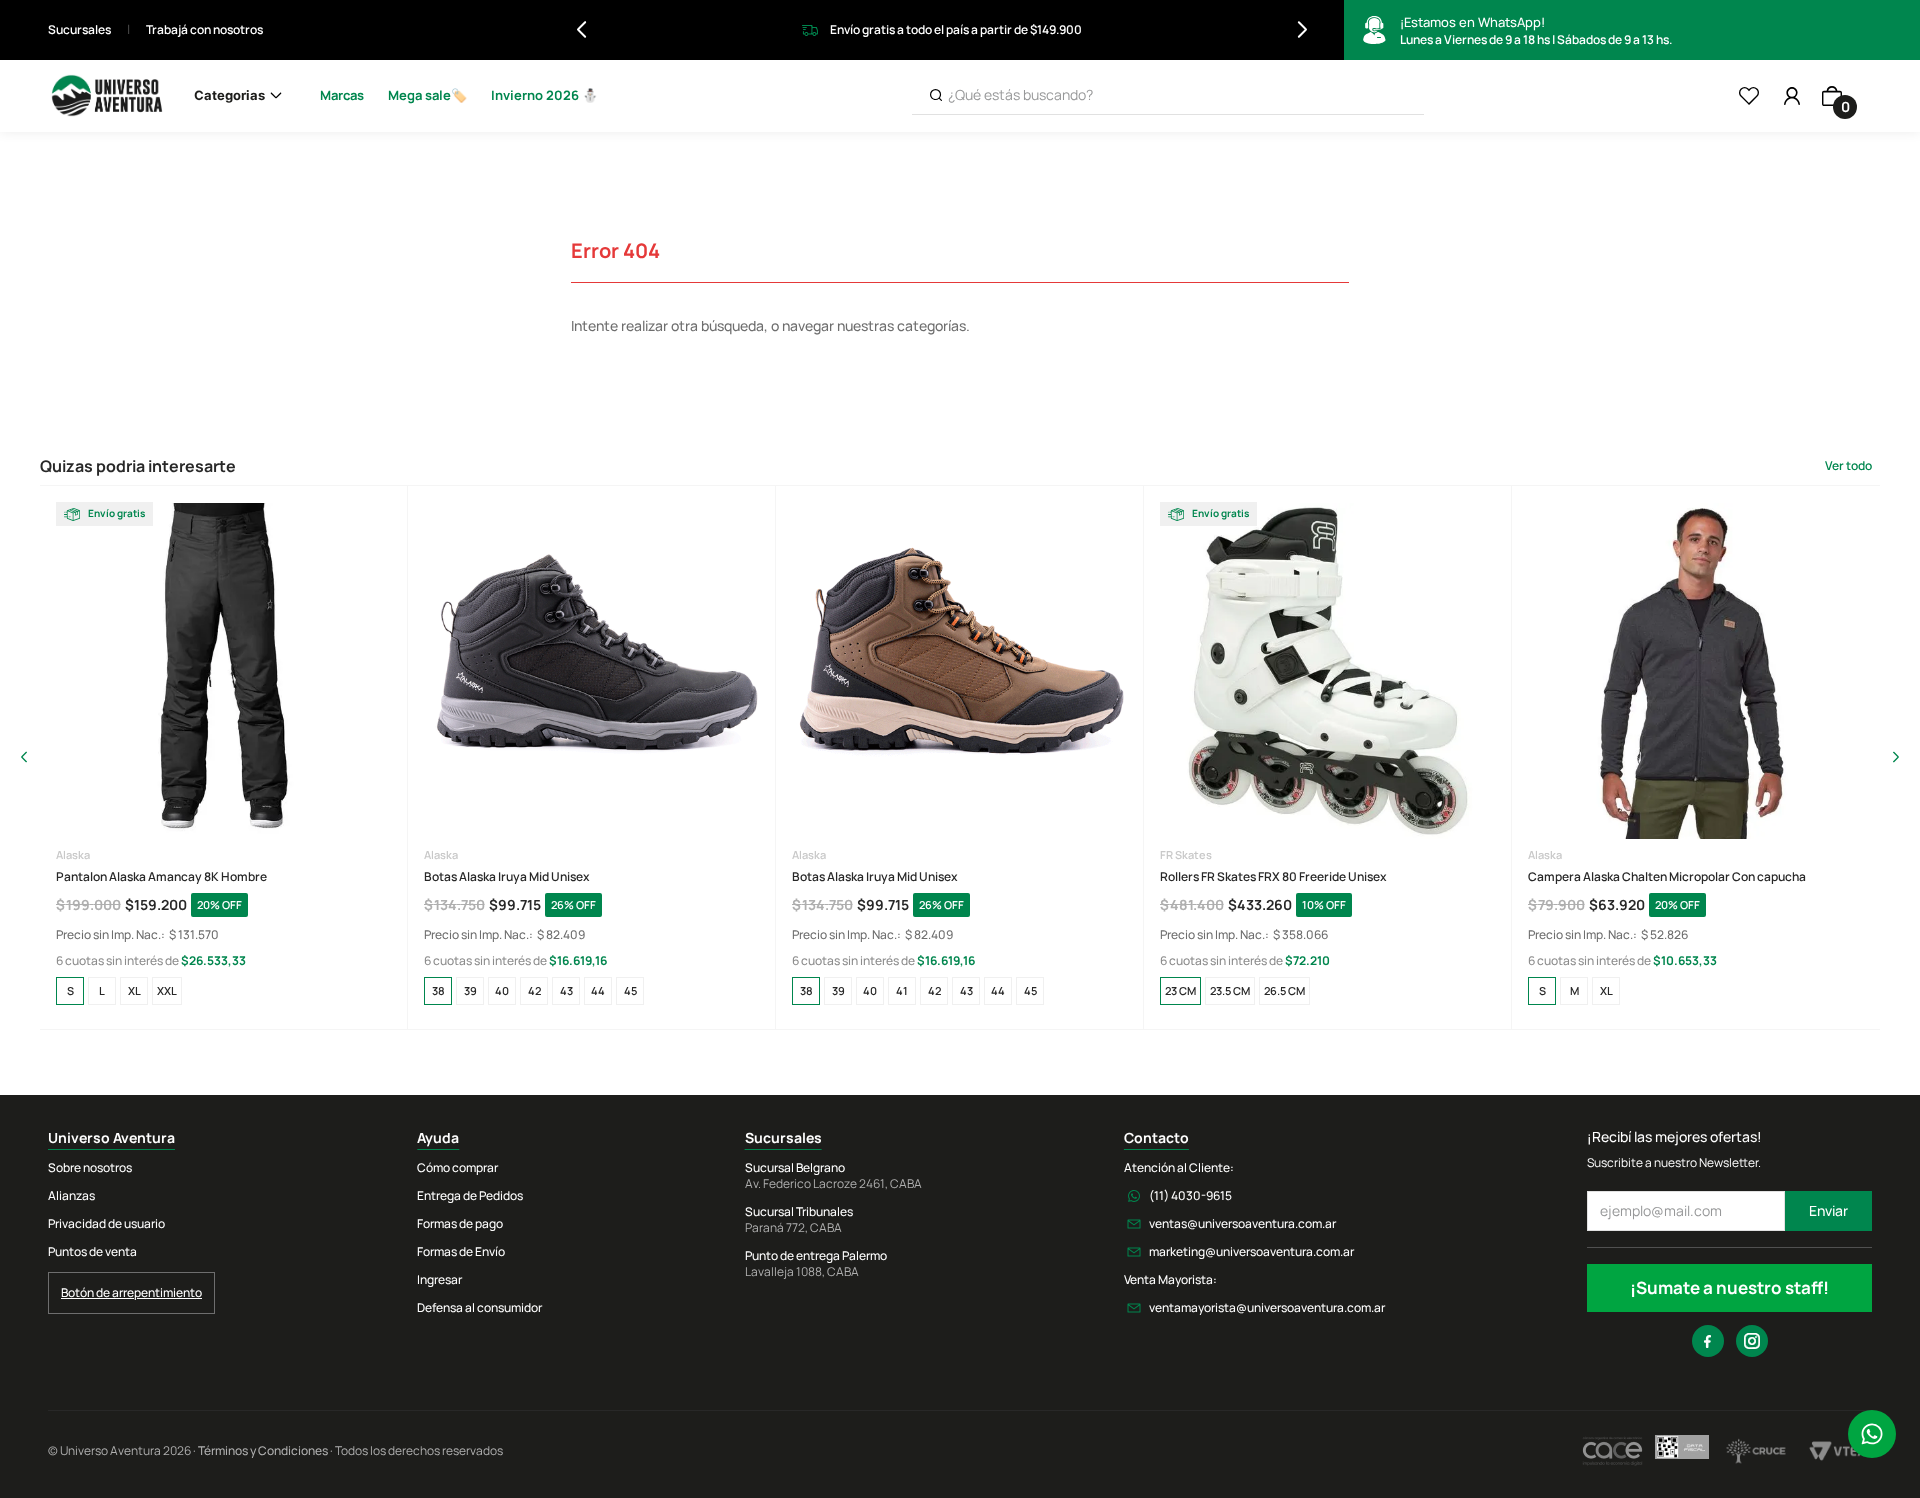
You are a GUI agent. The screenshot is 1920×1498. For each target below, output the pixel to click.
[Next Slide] (1302, 29)
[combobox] (1168, 96)
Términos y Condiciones (263, 1450)
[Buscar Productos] (936, 95)
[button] (70, 991)
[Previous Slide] (581, 29)
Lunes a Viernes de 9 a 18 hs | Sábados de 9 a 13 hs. (1536, 31)
